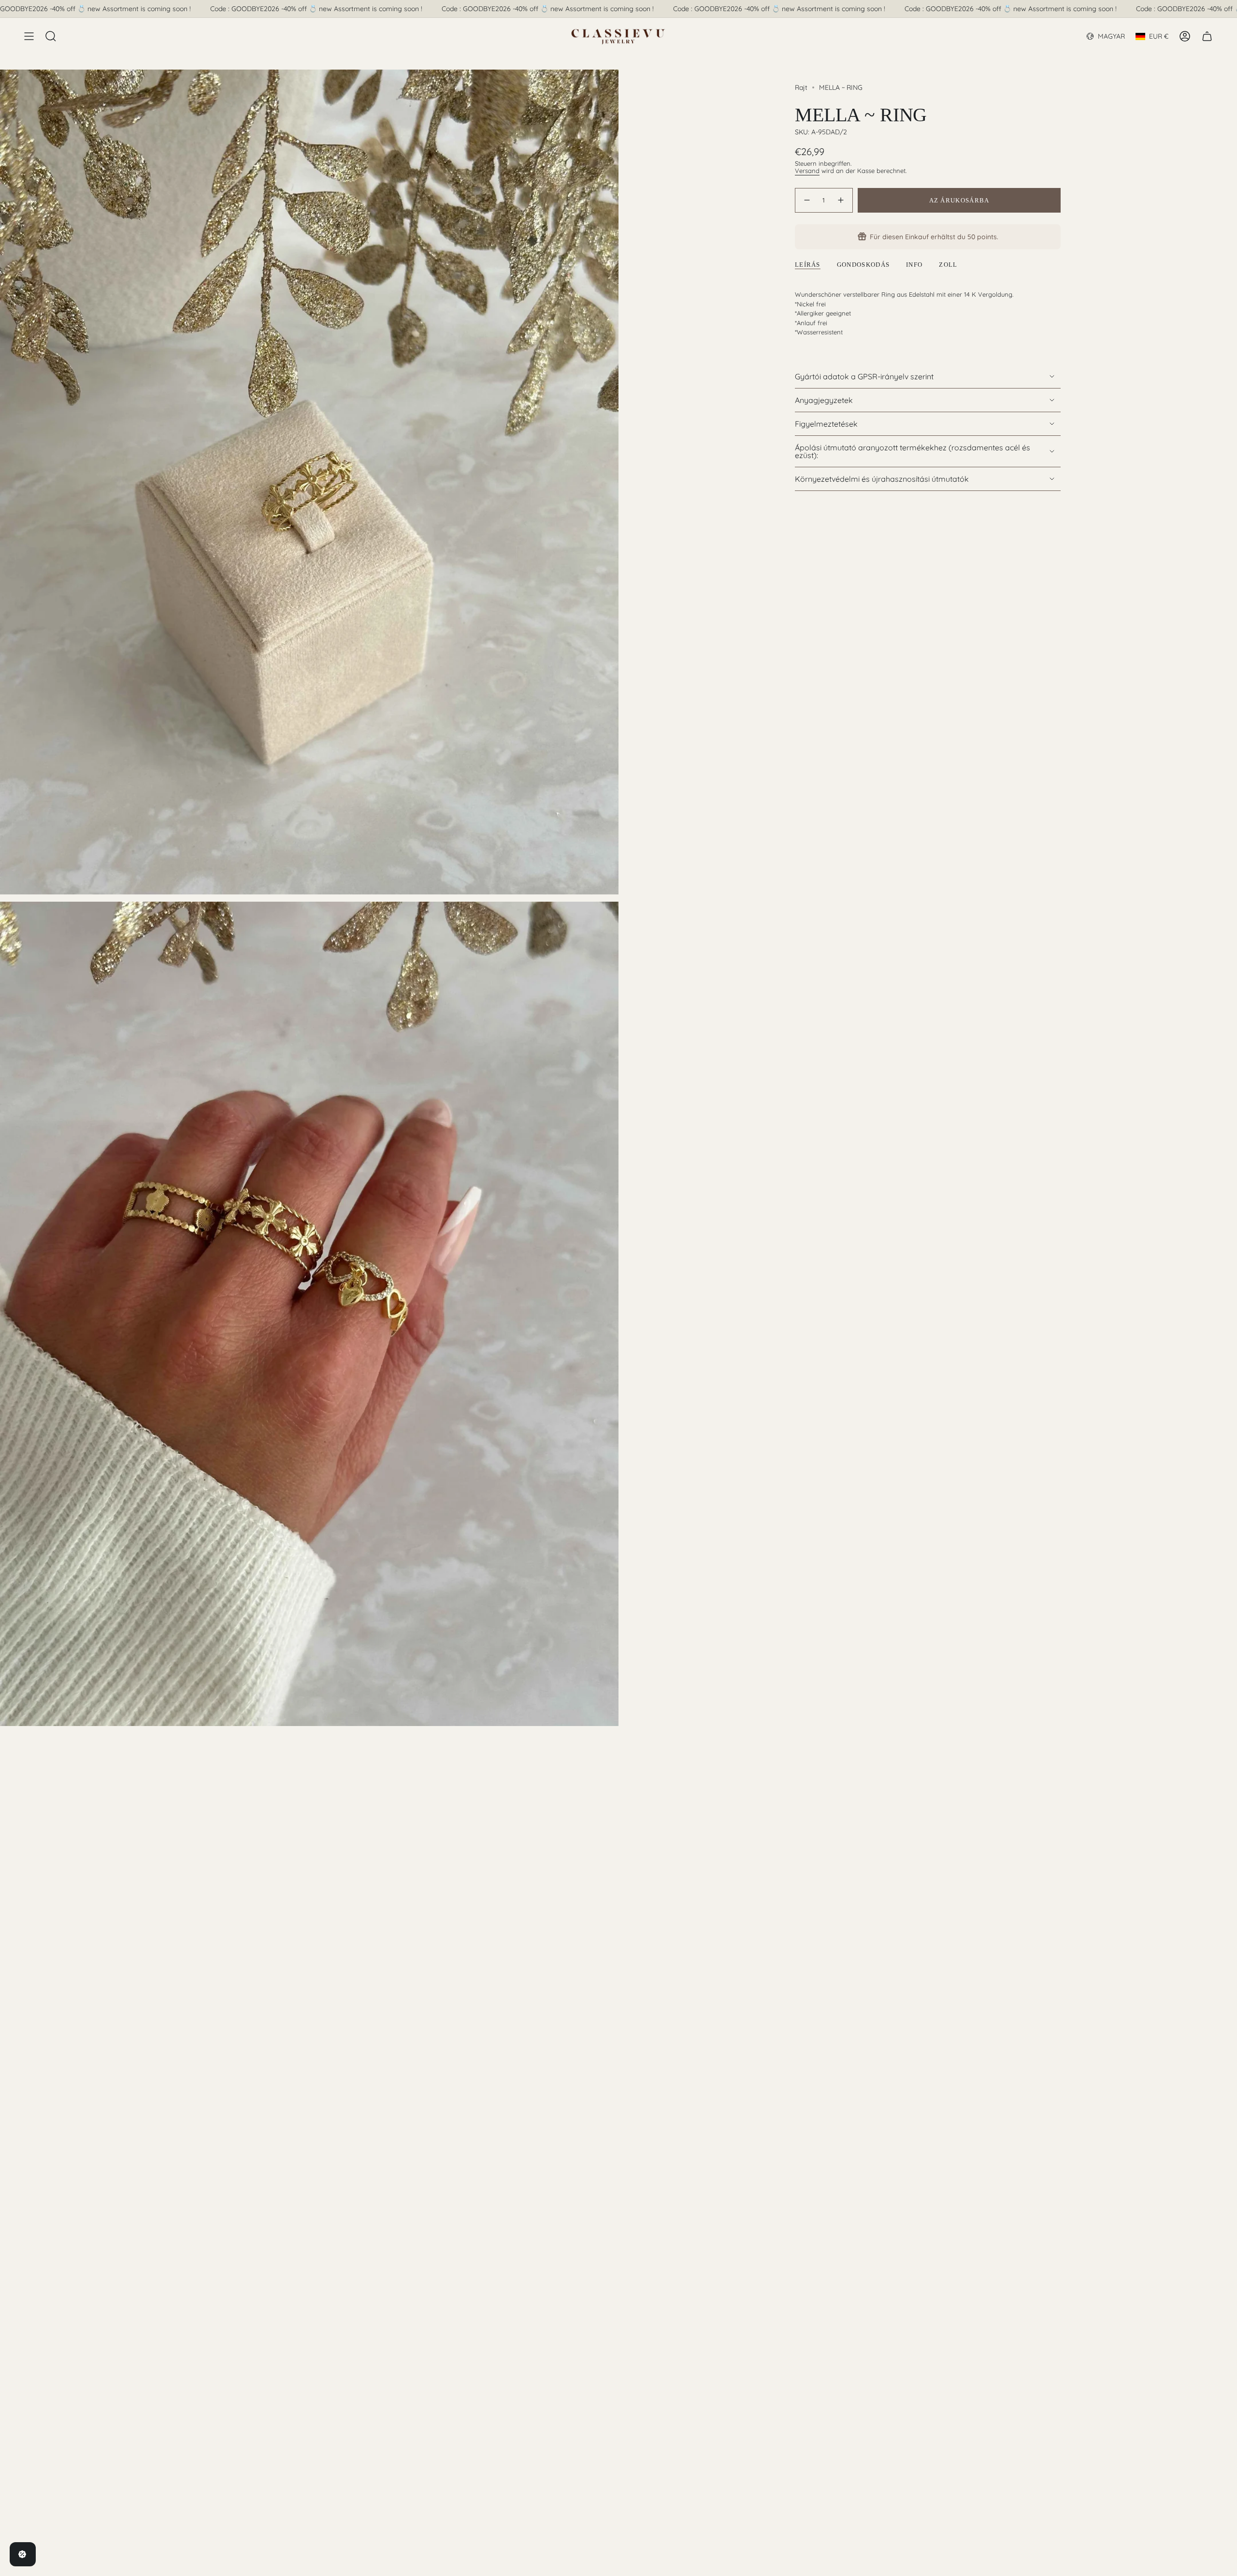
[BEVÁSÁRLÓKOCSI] (1207, 36)
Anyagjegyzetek (824, 400)
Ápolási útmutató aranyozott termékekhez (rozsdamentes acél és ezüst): (913, 451)
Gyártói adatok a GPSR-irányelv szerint (864, 376)
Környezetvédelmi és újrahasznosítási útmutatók (882, 479)
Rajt (801, 87)
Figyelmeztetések (826, 424)
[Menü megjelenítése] (29, 36)
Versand (807, 171)
